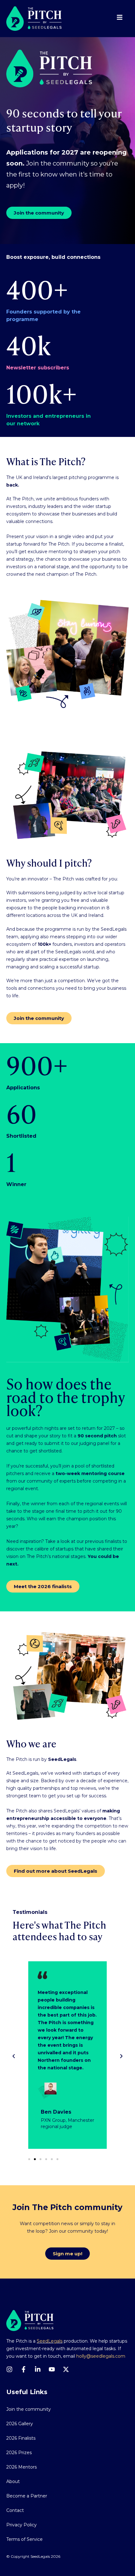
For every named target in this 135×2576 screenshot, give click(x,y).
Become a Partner (27, 2496)
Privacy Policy (22, 2525)
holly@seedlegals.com (101, 2356)
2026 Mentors (22, 2467)
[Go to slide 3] (40, 2159)
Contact (15, 2510)
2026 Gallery (20, 2424)
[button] (14, 2056)
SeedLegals (50, 2341)
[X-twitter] (66, 2369)
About (13, 2481)
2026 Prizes (19, 2453)
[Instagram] (9, 2369)
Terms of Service (24, 2539)
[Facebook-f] (24, 2369)
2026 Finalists (21, 2438)
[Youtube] (52, 2369)
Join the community (29, 2409)
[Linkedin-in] (38, 2369)
